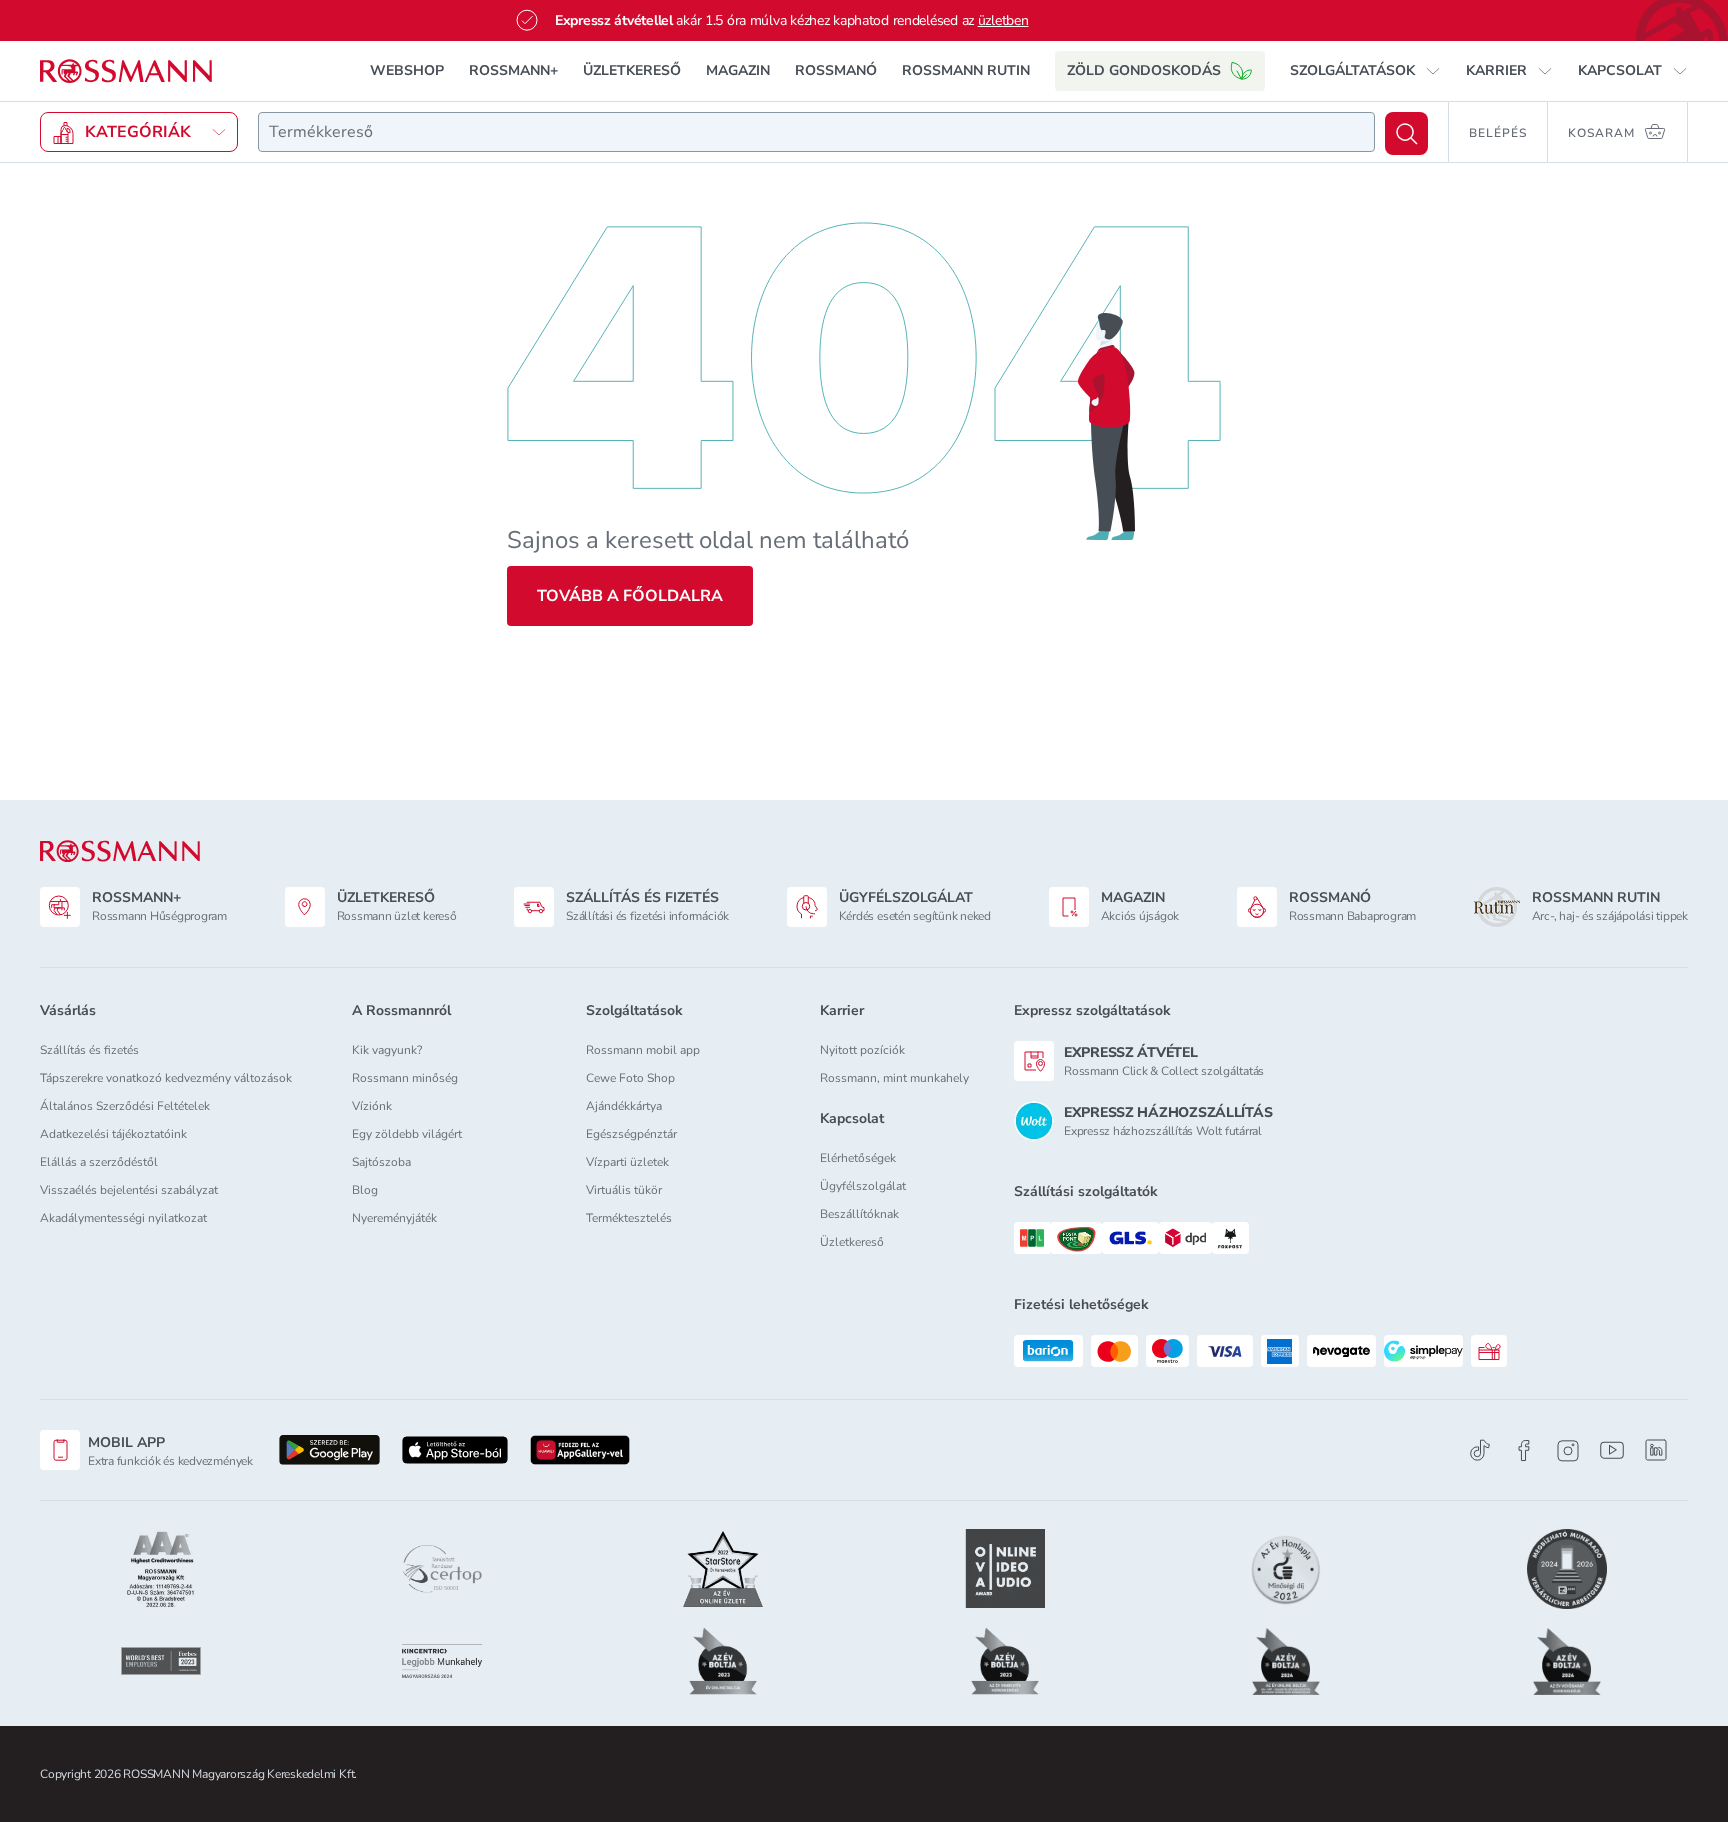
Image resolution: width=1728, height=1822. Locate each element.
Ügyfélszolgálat (863, 1186)
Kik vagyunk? (387, 1050)
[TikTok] (1480, 1450)
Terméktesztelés (629, 1218)
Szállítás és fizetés (89, 1050)
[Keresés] (1406, 133)
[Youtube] (1612, 1450)
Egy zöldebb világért (407, 1134)
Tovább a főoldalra (630, 596)
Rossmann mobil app (643, 1050)
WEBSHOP (407, 70)
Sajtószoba (381, 1162)
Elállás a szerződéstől (99, 1162)
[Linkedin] (1656, 1450)
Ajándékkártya (624, 1106)
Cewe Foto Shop (630, 1078)
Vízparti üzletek (627, 1162)
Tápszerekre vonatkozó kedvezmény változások (166, 1078)
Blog (365, 1190)
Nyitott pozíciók (862, 1050)
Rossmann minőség (405, 1078)
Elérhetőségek (858, 1158)
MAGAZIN (738, 70)
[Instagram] (1568, 1450)
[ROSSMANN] (120, 851)
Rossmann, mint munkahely (894, 1078)
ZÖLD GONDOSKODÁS (1144, 70)
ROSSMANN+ (513, 70)
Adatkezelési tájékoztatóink (113, 1134)
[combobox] (816, 132)
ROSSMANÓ (836, 70)
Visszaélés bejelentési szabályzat (129, 1190)
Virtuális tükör (624, 1190)
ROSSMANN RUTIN (966, 70)
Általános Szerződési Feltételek (125, 1106)
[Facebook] (1524, 1450)
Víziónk (372, 1106)
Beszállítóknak (859, 1214)
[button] (1365, 71)
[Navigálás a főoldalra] (126, 71)
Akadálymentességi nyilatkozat (123, 1218)
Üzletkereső (852, 1242)
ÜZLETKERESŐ (632, 70)
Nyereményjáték (394, 1218)
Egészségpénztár (631, 1134)
